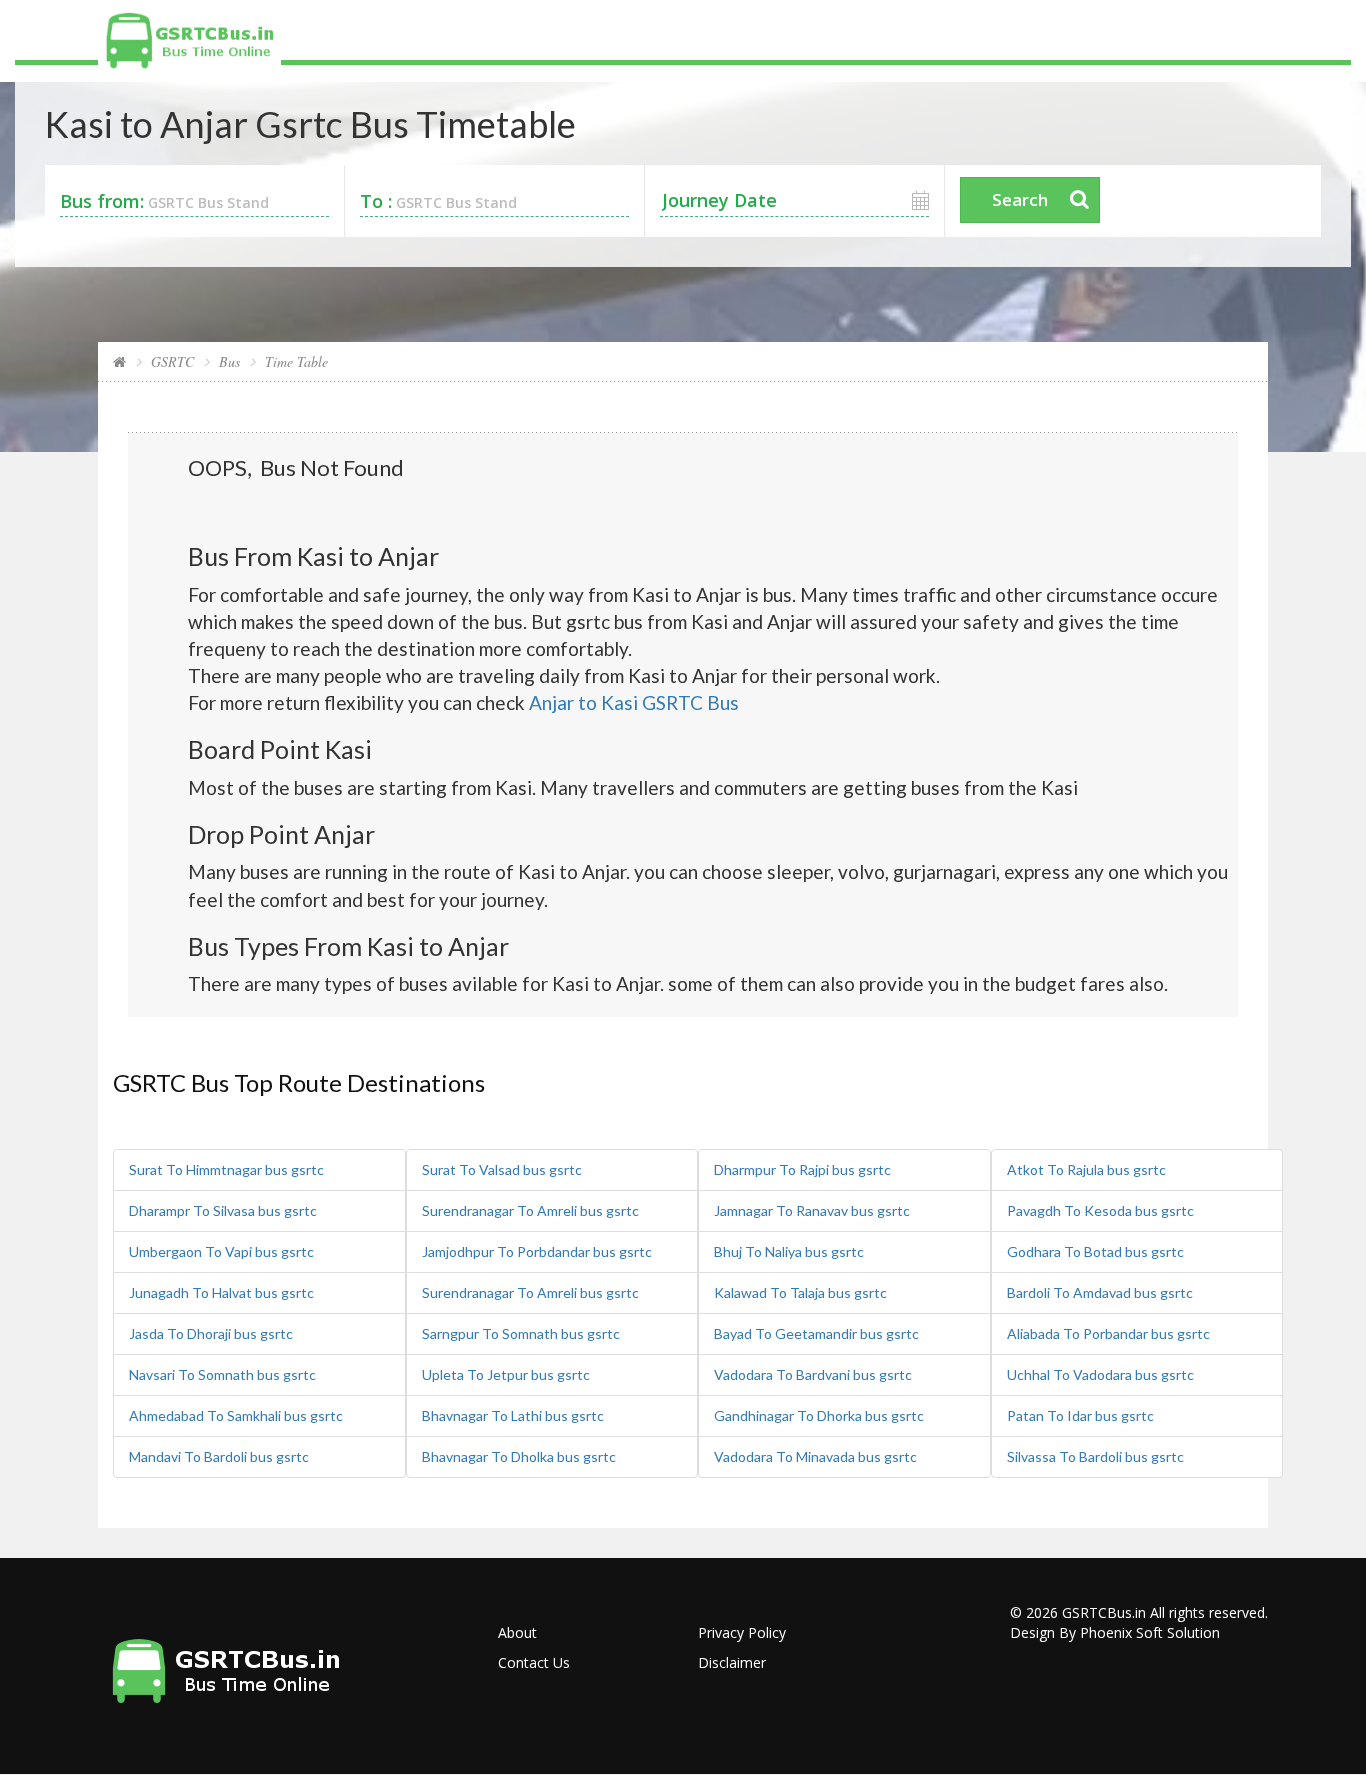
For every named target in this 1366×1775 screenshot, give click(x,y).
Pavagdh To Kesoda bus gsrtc (1100, 1210)
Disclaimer (732, 1662)
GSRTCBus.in (1104, 1612)
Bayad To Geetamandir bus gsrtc (816, 1333)
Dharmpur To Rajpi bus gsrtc (802, 1169)
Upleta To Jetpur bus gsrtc (506, 1374)
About (517, 1632)
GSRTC (172, 361)
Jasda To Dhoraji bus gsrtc (211, 1333)
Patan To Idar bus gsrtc (1080, 1415)
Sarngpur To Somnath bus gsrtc (521, 1333)
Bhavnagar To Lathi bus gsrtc (513, 1415)
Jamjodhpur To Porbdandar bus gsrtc (537, 1251)
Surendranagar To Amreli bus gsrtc (530, 1210)
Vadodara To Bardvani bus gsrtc (813, 1374)
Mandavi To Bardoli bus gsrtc (219, 1456)
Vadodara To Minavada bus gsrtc (815, 1456)
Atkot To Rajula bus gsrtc (1086, 1169)
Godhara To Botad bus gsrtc (1095, 1251)
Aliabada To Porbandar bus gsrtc (1108, 1333)
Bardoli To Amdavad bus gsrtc (1100, 1292)
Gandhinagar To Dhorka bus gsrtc (819, 1415)
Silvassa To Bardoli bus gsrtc (1095, 1456)
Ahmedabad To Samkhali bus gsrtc (236, 1415)
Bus (229, 361)
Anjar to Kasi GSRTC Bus (634, 702)
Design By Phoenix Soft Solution (1115, 1632)
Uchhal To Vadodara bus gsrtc (1100, 1374)
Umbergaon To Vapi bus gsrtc (221, 1251)
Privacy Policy (742, 1632)
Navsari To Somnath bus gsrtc (222, 1374)
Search (1020, 199)
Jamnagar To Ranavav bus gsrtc (812, 1210)
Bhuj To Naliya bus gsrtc (789, 1251)
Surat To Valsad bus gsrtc (502, 1169)
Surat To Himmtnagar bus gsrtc (226, 1169)
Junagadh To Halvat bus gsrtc (221, 1292)
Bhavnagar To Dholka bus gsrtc (519, 1456)
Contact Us (534, 1662)
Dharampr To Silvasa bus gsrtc (223, 1210)
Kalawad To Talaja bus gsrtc (800, 1292)
